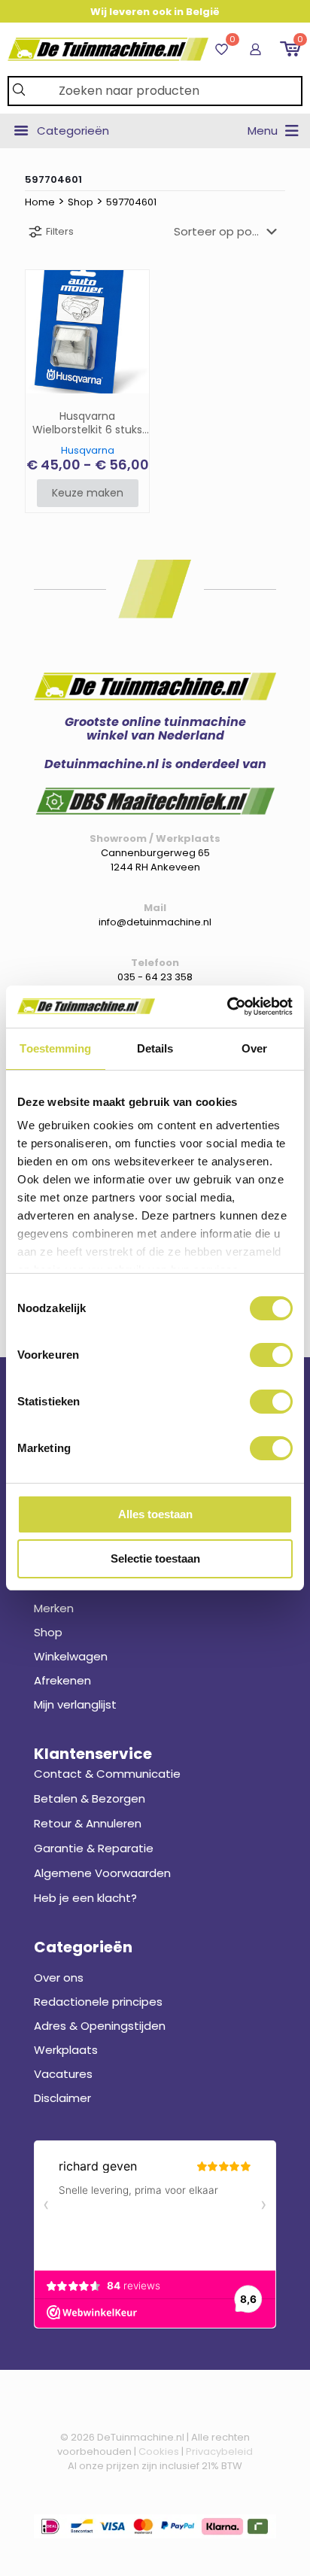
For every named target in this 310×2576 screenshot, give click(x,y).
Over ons (59, 1978)
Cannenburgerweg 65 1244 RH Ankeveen (155, 860)
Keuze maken (88, 493)
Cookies (159, 2451)
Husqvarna (88, 450)
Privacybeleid (219, 2451)
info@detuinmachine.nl (155, 922)
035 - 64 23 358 (155, 977)
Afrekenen (62, 1680)
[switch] (271, 1355)
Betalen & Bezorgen (90, 1798)
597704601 (131, 202)
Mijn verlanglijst (75, 1704)
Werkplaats (66, 2050)
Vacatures (63, 2074)
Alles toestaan (155, 1514)
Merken (54, 1608)
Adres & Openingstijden (100, 2026)
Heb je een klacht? (85, 1898)
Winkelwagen (71, 1656)
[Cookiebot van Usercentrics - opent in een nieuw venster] (227, 1007)
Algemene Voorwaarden (102, 1873)
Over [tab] (254, 1048)
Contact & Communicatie (107, 1774)
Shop (81, 202)
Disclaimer (62, 2098)
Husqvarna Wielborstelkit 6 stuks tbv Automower (87, 424)
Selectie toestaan (155, 1558)
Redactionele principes (98, 2002)
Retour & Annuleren (88, 1823)
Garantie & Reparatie (94, 1848)
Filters (60, 231)
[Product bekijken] (132, 287)
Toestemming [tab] (55, 1048)
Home (40, 202)
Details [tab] (155, 1048)
